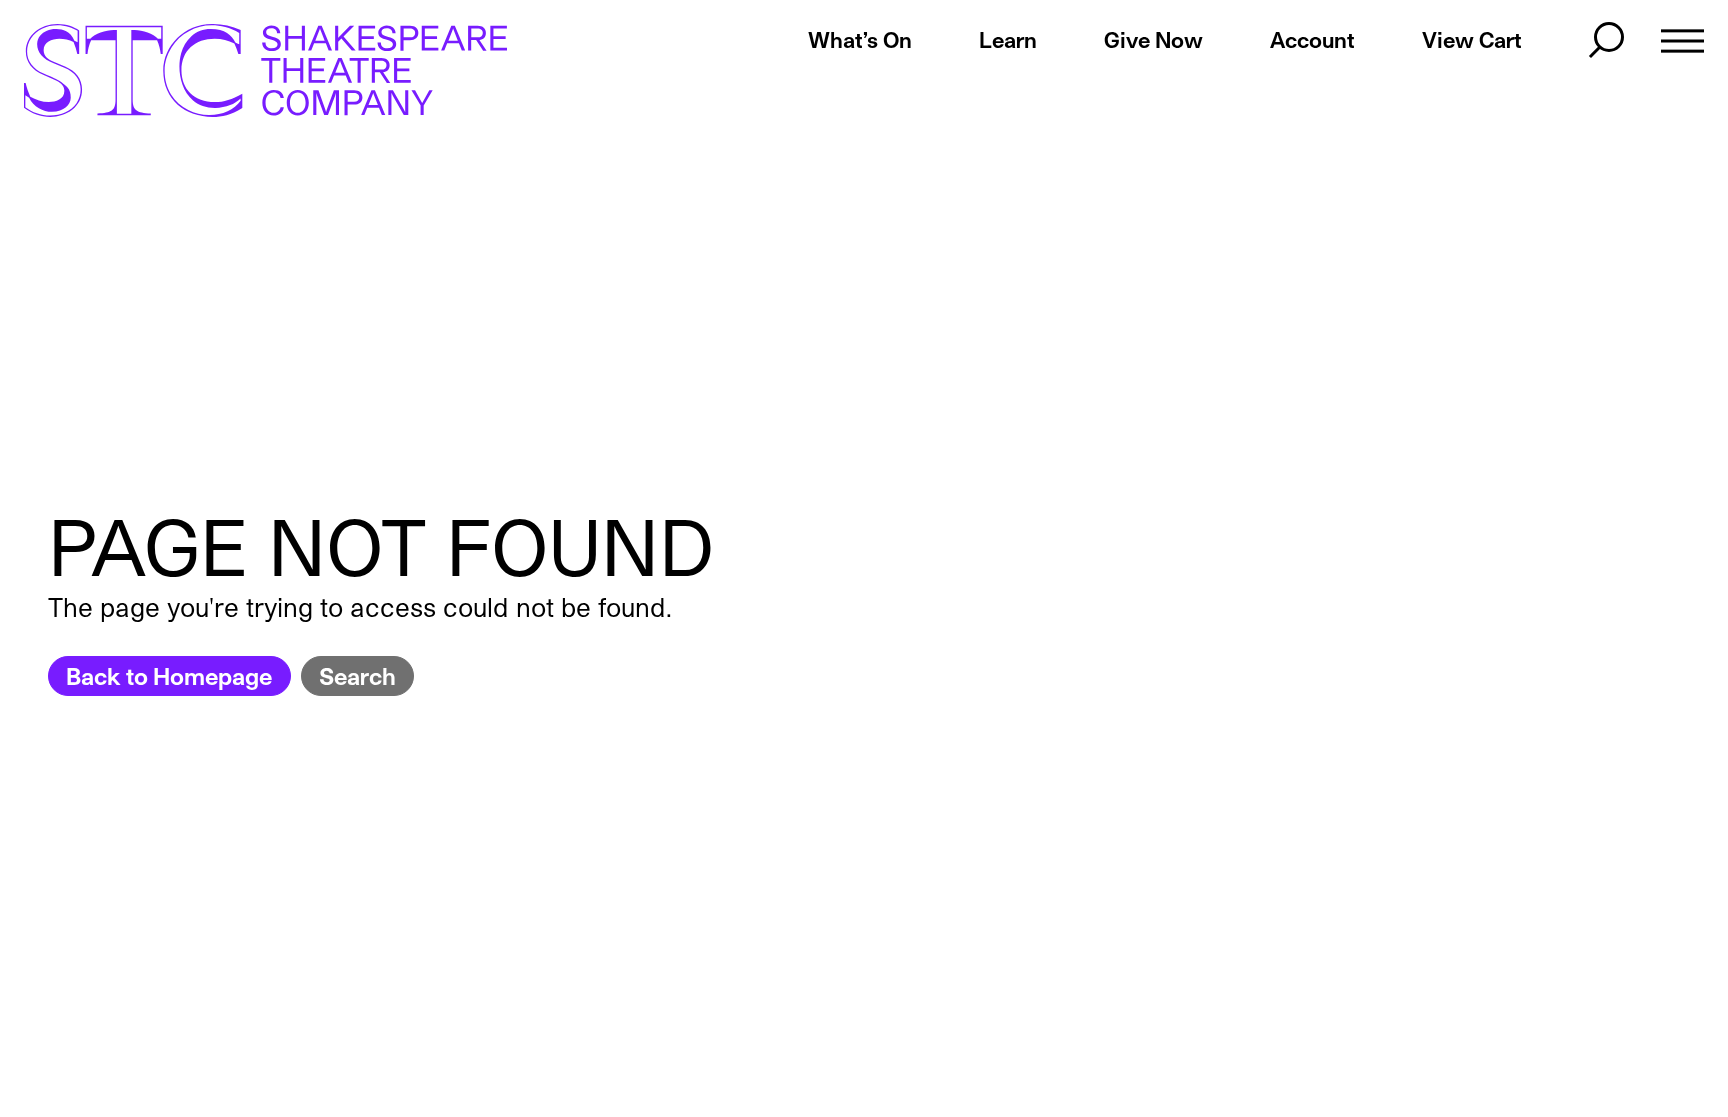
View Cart (1472, 39)
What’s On (860, 39)
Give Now (1153, 39)
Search (357, 675)
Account (1312, 39)
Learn (1008, 39)
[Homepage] (245, 70)
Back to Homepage (169, 675)
